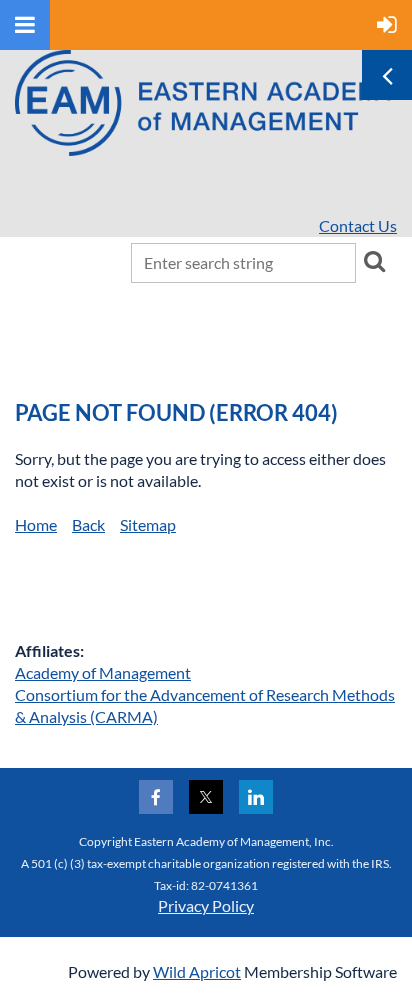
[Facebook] (156, 797)
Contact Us (358, 225)
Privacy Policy (206, 905)
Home (36, 524)
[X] (206, 797)
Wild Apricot (197, 971)
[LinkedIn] (256, 797)
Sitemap (148, 524)
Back (88, 524)
